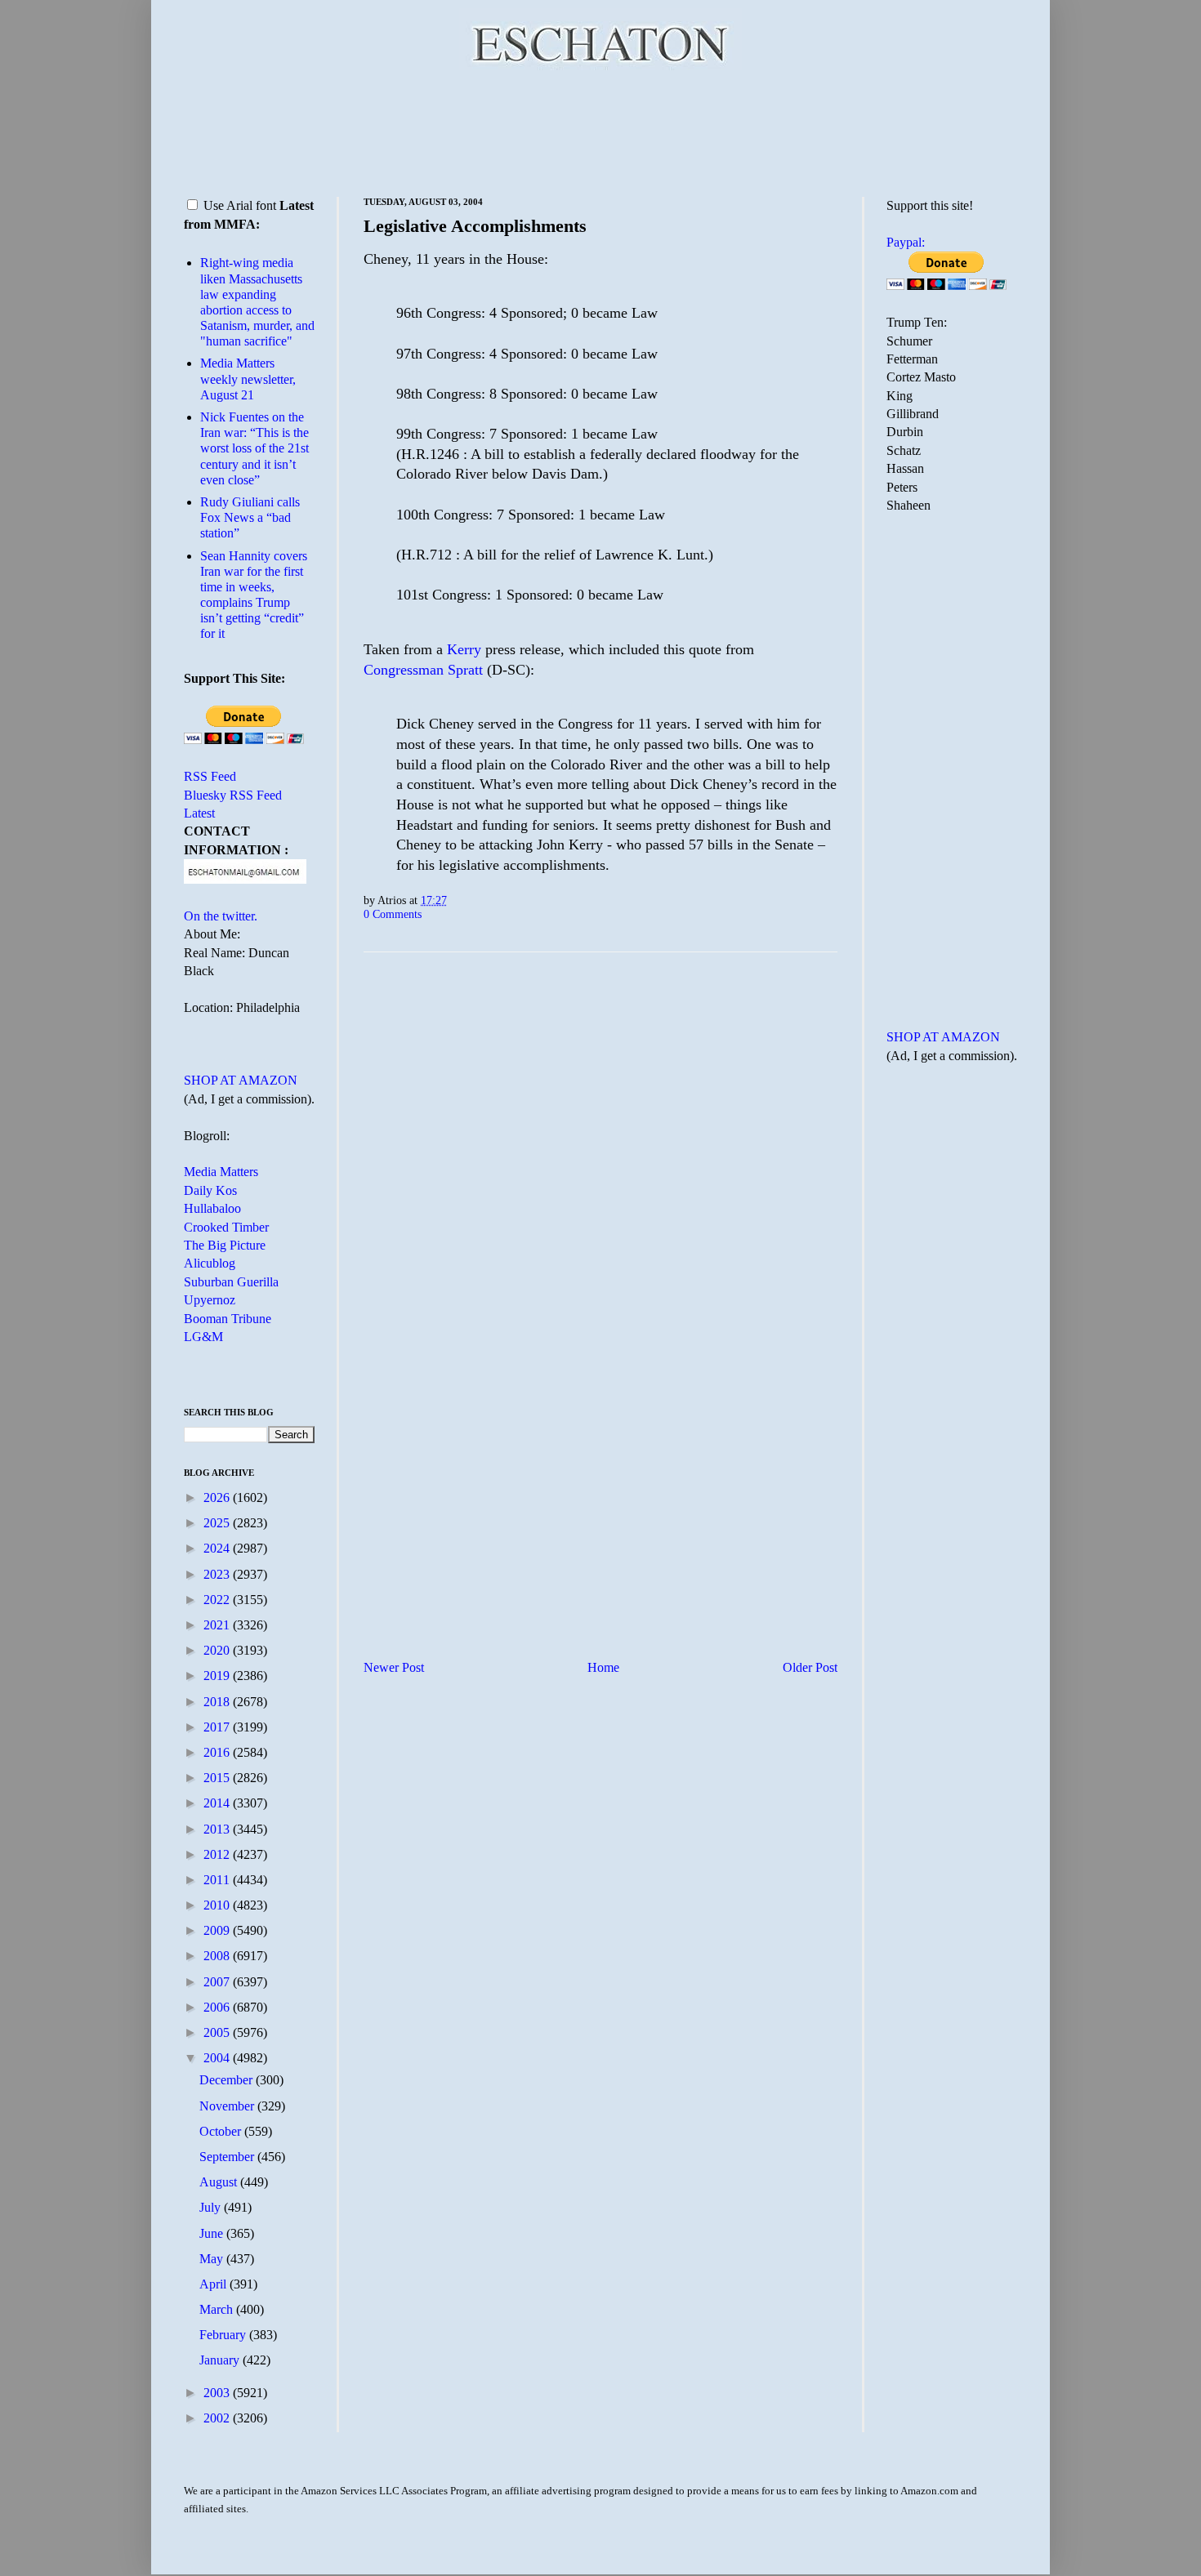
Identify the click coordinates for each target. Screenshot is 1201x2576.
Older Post (810, 1667)
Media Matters (221, 1172)
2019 (218, 1676)
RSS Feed (210, 776)
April (214, 2284)
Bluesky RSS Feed (233, 795)
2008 (218, 1956)
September (228, 2157)
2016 (218, 1752)
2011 (218, 1880)
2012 (218, 1854)
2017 (218, 1727)
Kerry (464, 649)
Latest (199, 813)
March (218, 2309)
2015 (218, 1778)
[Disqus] (600, 1168)
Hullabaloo (212, 1208)
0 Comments (393, 914)
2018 (218, 1702)
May (213, 2259)
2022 (218, 1600)
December (228, 2080)
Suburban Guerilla (231, 1282)
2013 (218, 1829)
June (213, 2233)
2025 (218, 1523)
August (220, 2182)
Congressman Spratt (425, 670)
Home (603, 1667)
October (222, 2131)
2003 (218, 2393)
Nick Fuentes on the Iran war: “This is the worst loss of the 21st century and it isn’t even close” (254, 448)
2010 (218, 1905)
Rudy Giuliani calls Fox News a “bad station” (250, 517)
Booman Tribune (228, 1319)
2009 (218, 1930)
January (221, 2360)
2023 (218, 1574)
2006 (218, 2007)
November (228, 2106)
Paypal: (906, 242)
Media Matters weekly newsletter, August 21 (248, 379)
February (224, 2335)
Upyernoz (210, 1300)
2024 (218, 1548)
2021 (218, 1625)
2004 (218, 2058)
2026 (218, 1497)
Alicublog (210, 1263)
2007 (218, 1982)
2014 (218, 1803)
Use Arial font (240, 205)
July (212, 2207)
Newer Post (394, 1667)
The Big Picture (225, 1245)
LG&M (203, 1337)
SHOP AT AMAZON (241, 1080)
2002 (218, 2418)
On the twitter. (221, 916)
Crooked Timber (226, 1227)
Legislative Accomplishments (475, 226)
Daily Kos (210, 1190)
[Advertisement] (600, 131)
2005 (218, 2032)
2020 (218, 1650)
